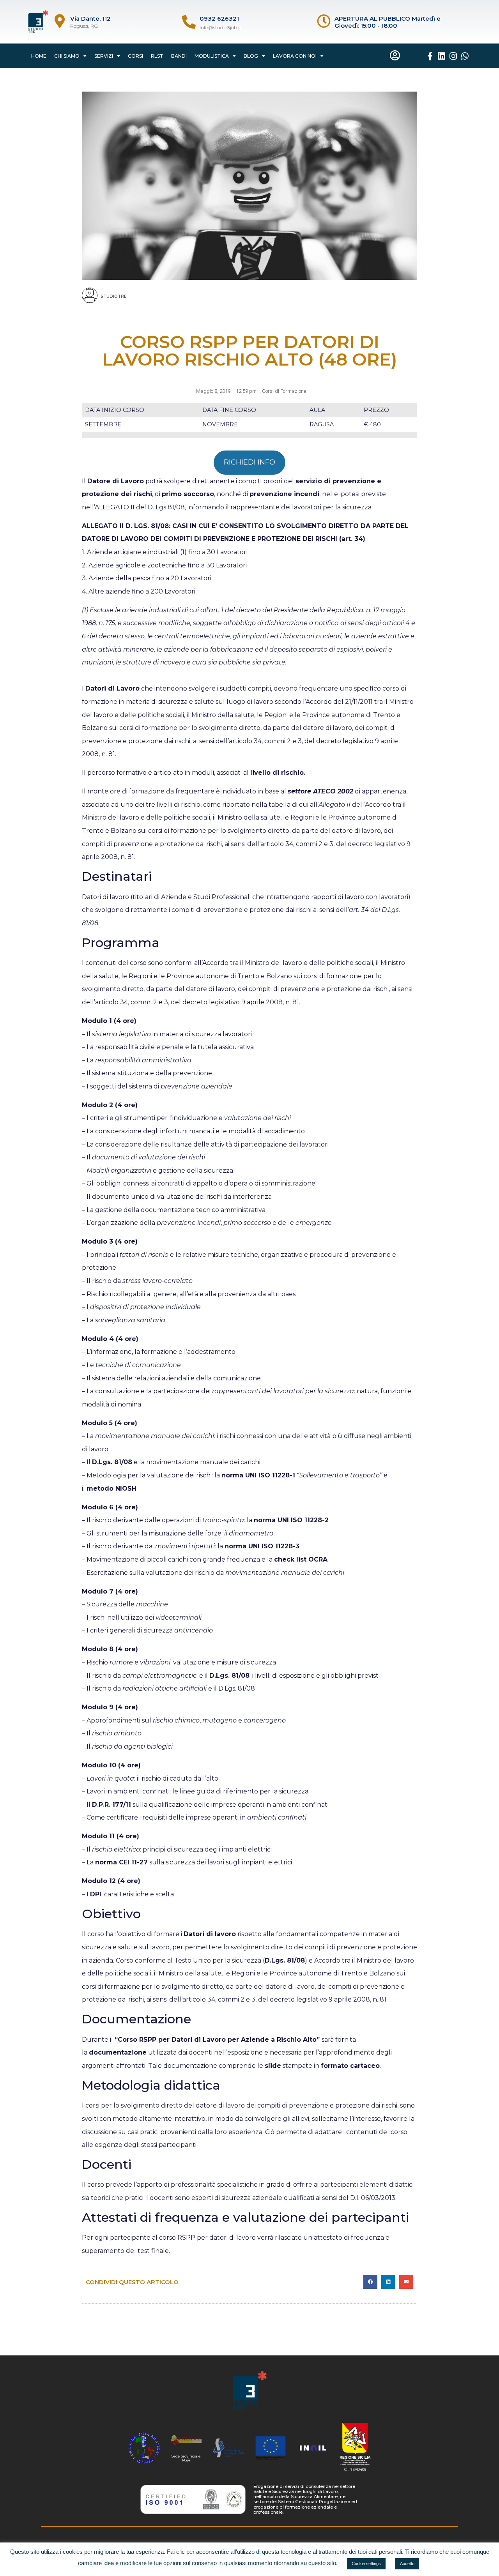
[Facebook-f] (430, 56)
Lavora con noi (295, 56)
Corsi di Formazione (284, 391)
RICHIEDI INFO (249, 462)
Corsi (135, 56)
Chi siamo (67, 56)
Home (39, 56)
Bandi (179, 56)
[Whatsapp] (465, 56)
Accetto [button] (407, 2564)
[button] (370, 2282)
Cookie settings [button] (366, 2564)
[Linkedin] (442, 56)
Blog (251, 56)
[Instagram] (453, 56)
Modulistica (212, 56)
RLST (157, 56)
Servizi (104, 56)
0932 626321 (219, 19)
